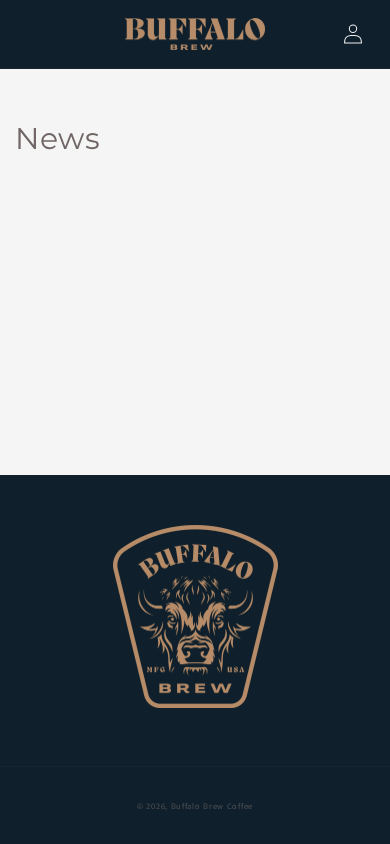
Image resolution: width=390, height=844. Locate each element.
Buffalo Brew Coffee (212, 805)
